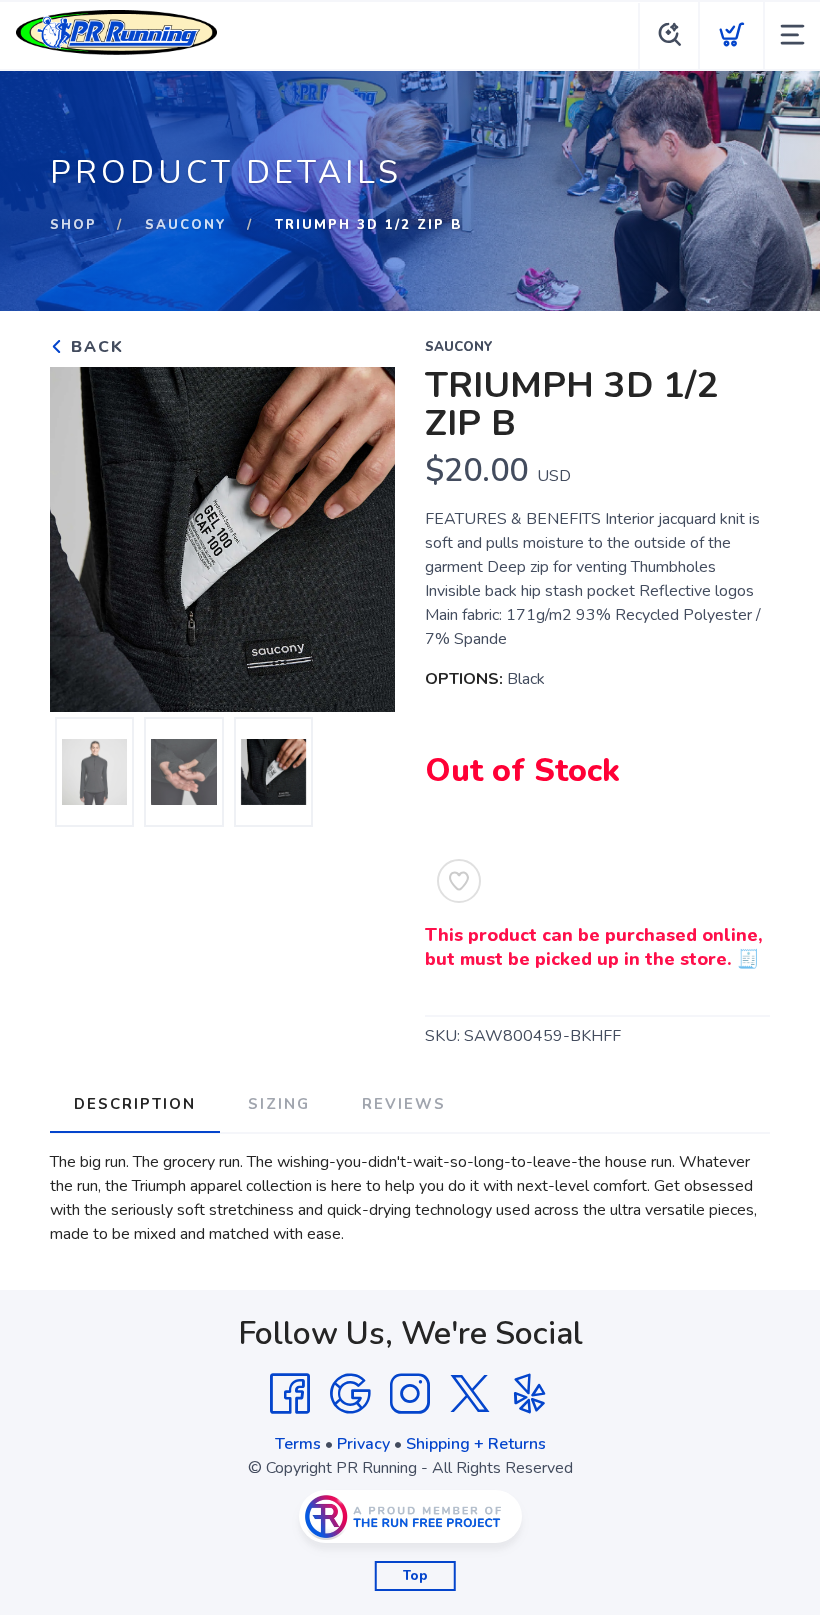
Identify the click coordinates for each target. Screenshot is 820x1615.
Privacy (363, 1444)
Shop (73, 225)
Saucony (186, 225)
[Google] (350, 1394)
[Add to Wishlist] (459, 881)
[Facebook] (290, 1394)
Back (94, 347)
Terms (298, 1444)
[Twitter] (470, 1394)
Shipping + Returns (476, 1444)
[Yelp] (530, 1394)
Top (415, 1576)
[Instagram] (410, 1394)
